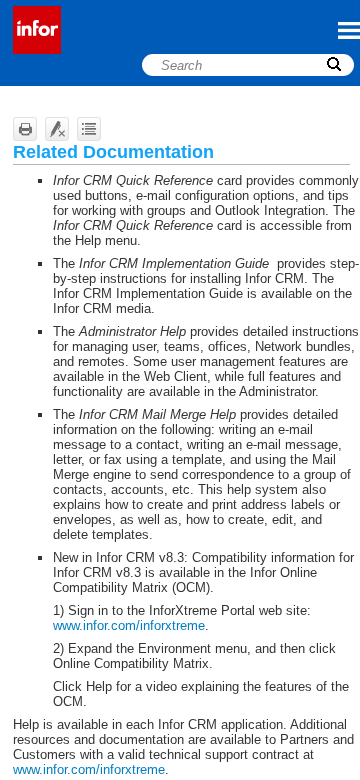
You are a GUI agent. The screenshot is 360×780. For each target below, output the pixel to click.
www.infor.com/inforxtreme (129, 625)
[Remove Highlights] (57, 129)
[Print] (25, 129)
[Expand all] (89, 129)
